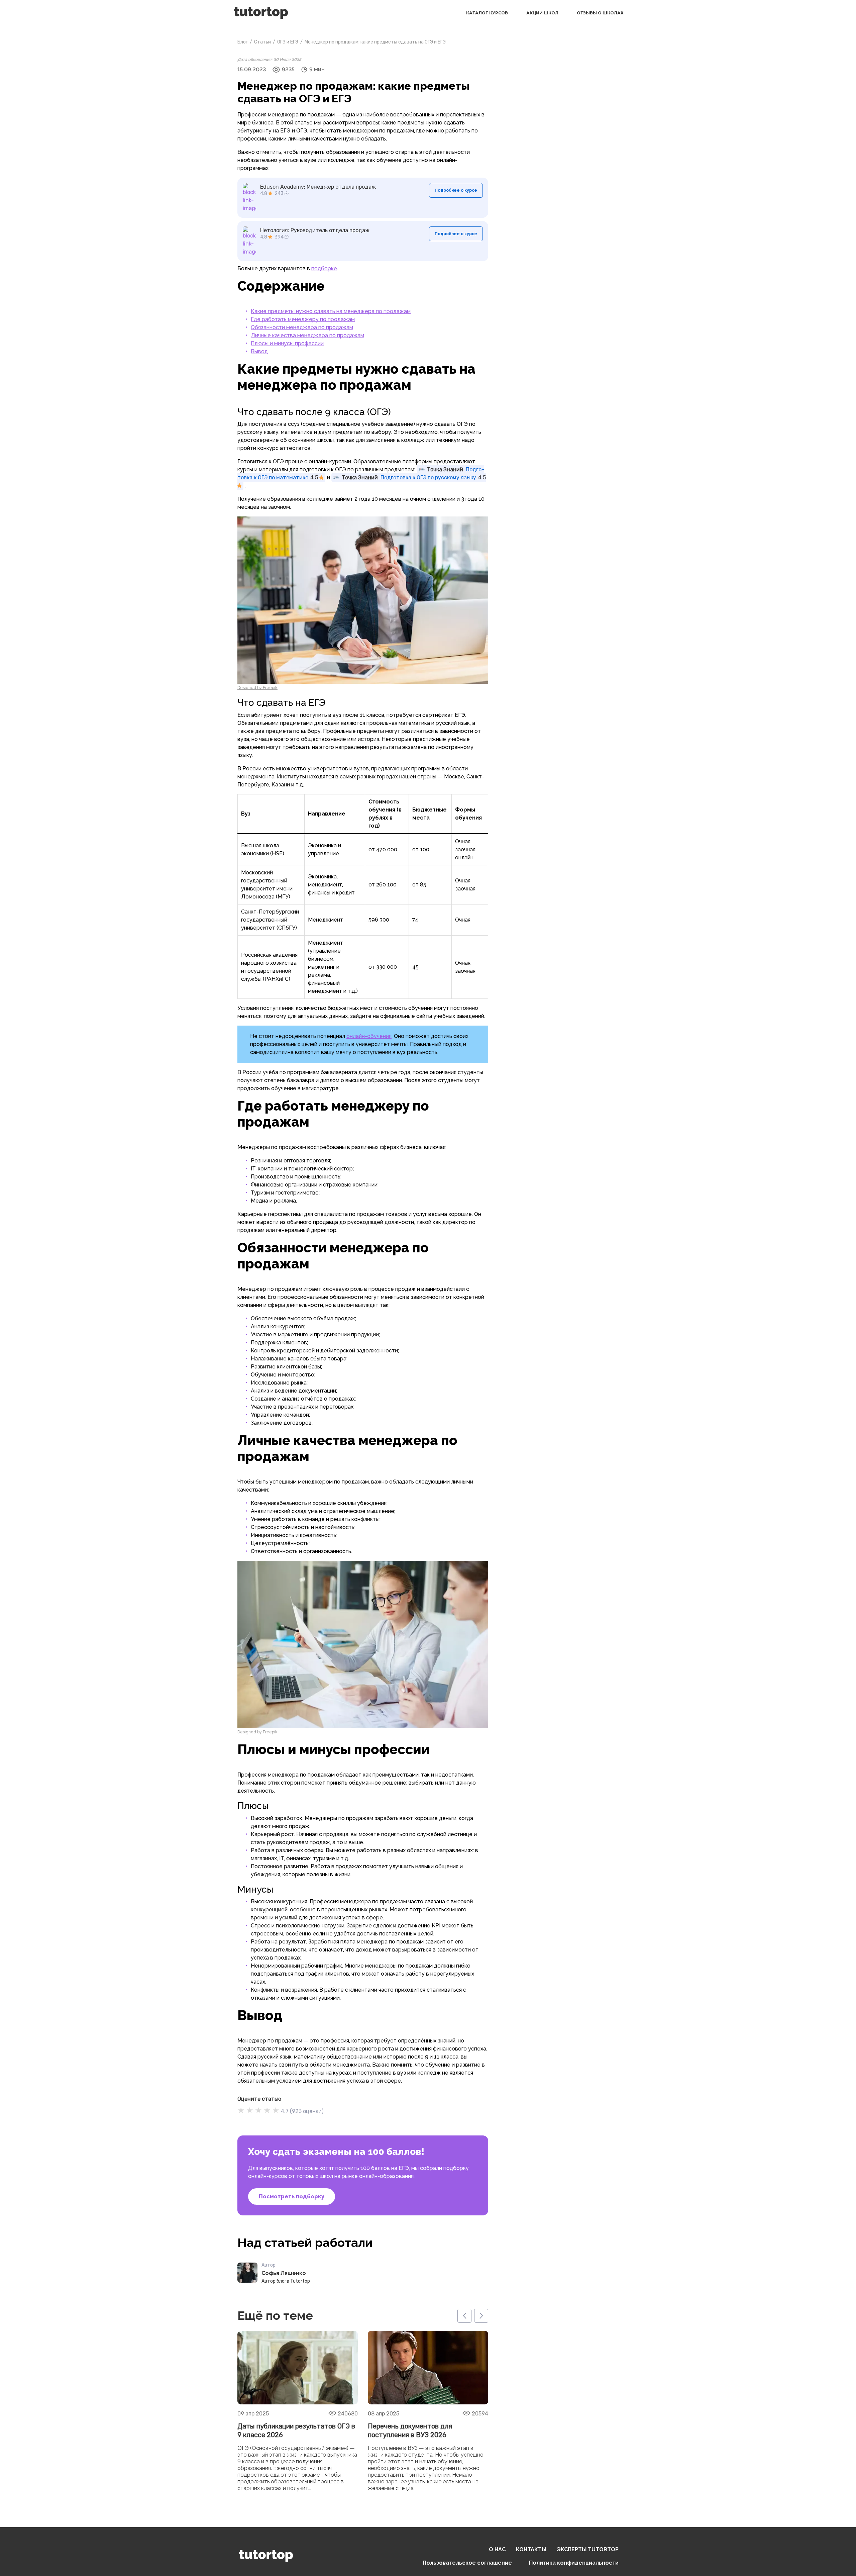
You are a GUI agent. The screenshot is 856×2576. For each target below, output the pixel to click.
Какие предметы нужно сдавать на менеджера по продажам (331, 311)
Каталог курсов (487, 13)
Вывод (259, 351)
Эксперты (588, 2549)
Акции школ (542, 13)
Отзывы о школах (600, 13)
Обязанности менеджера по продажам (302, 327)
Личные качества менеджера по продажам (307, 335)
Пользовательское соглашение (467, 2563)
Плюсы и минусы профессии (287, 343)
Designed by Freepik (257, 688)
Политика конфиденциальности (574, 2563)
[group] (298, 2412)
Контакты (531, 2549)
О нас (497, 2549)
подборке (324, 268)
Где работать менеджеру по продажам (303, 319)
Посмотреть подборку (292, 2197)
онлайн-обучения (369, 1036)
